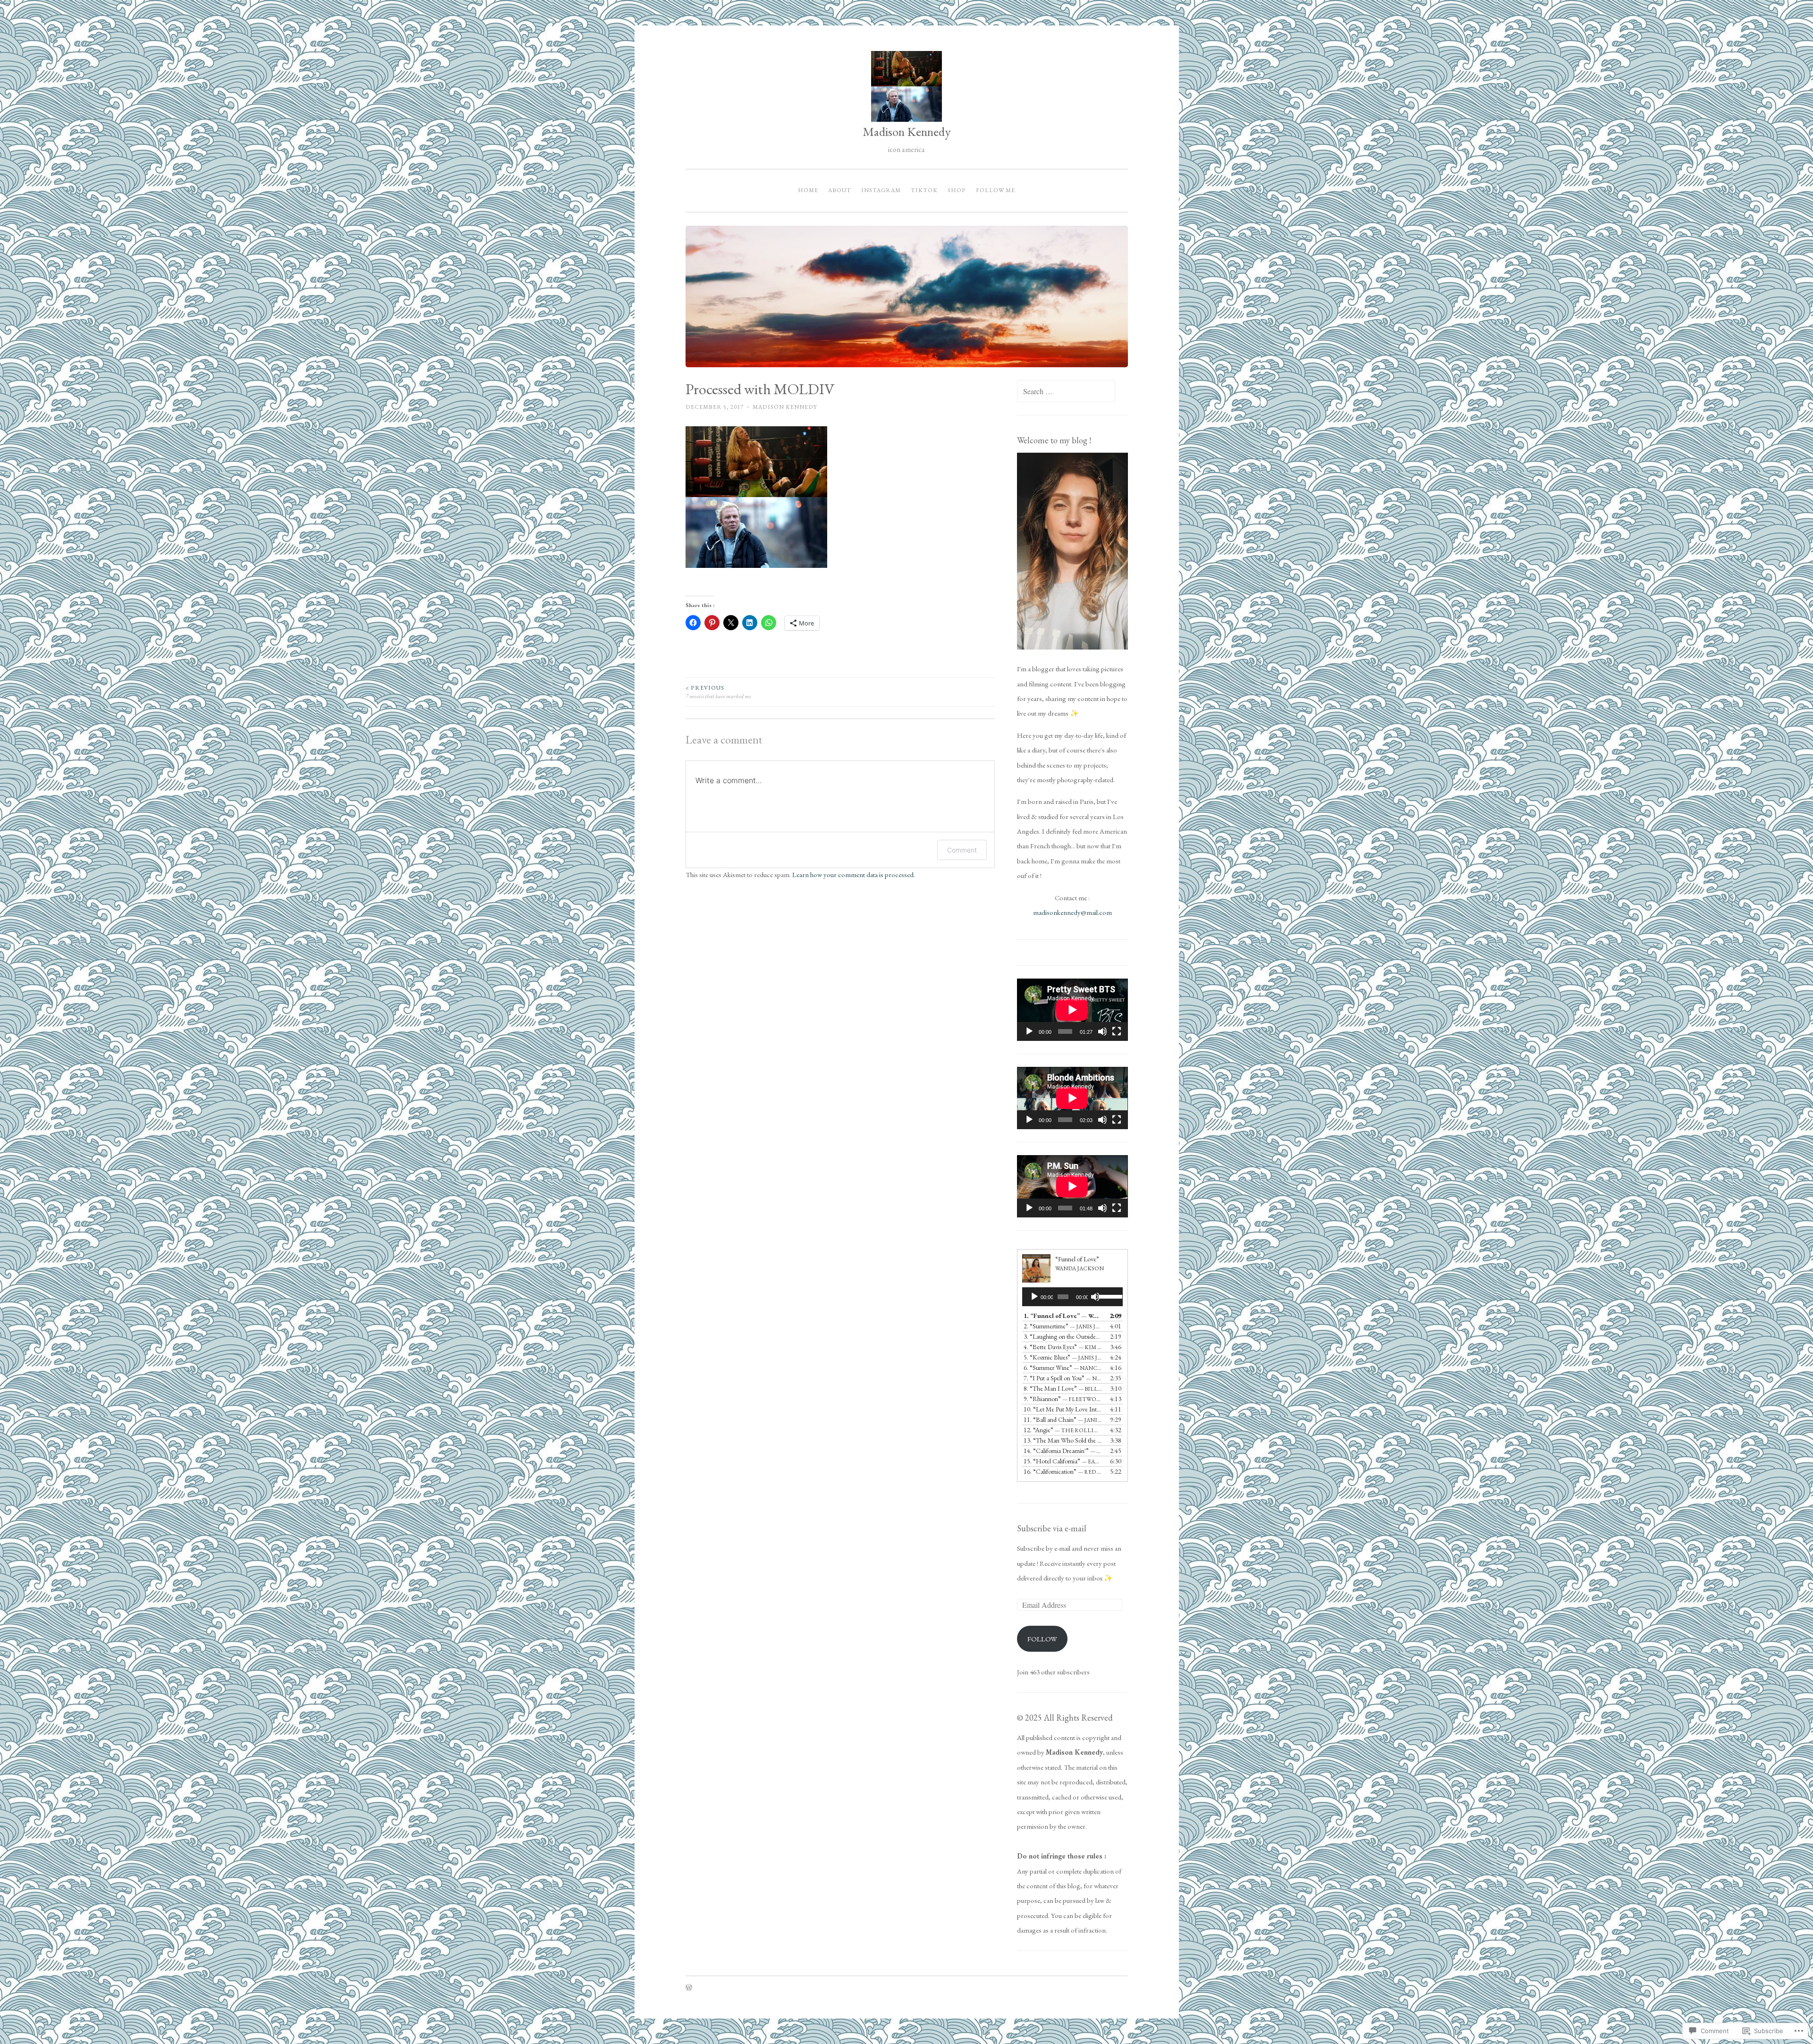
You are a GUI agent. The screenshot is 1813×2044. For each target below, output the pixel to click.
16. (1063, 1471)
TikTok (924, 190)
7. (1063, 1378)
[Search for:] (1066, 392)
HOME (808, 190)
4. (1063, 1347)
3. (1063, 1336)
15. (1063, 1461)
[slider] (1108, 1296)
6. (1063, 1368)
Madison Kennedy (907, 131)
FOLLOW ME (995, 190)
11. (1063, 1419)
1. (1063, 1316)
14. (1063, 1451)
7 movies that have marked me (718, 692)
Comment (962, 850)
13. (1063, 1440)
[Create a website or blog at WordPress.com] (689, 1988)
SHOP (957, 190)
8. (1063, 1388)
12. (1063, 1430)
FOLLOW (1042, 1639)
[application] (1072, 1010)
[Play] (1029, 1031)
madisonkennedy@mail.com (1072, 912)
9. (1063, 1399)
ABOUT (840, 190)
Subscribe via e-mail (1052, 1528)
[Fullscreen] (1117, 1031)
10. (1063, 1409)
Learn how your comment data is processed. (854, 874)
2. (1063, 1326)
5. (1063, 1357)
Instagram (881, 190)
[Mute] (1102, 1031)
